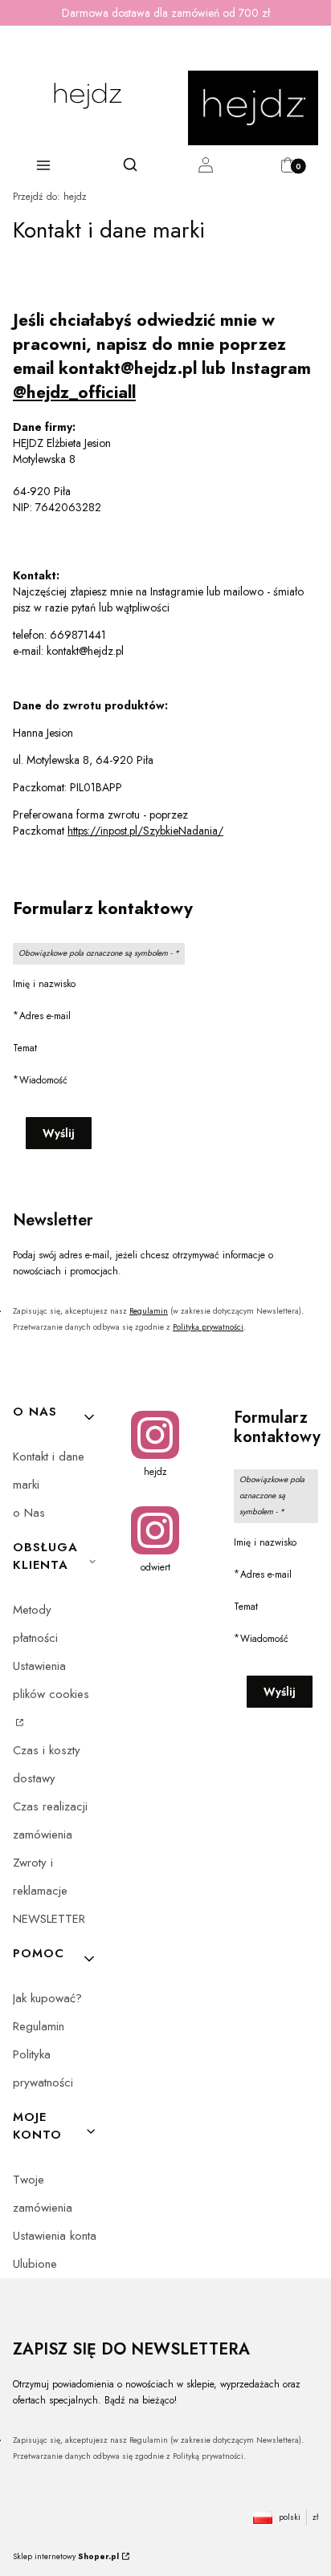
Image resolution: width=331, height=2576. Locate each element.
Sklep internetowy (66, 2556)
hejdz (50, 197)
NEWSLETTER (49, 1919)
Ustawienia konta (55, 2236)
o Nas (29, 1513)
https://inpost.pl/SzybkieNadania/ (145, 831)
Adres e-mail (45, 1016)
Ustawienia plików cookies (51, 1680)
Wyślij (59, 1133)
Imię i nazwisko (44, 984)
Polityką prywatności (208, 1327)
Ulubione (35, 2264)
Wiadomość (43, 1080)
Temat (25, 1048)
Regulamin (149, 1311)
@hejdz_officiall (74, 392)
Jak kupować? (47, 1998)
